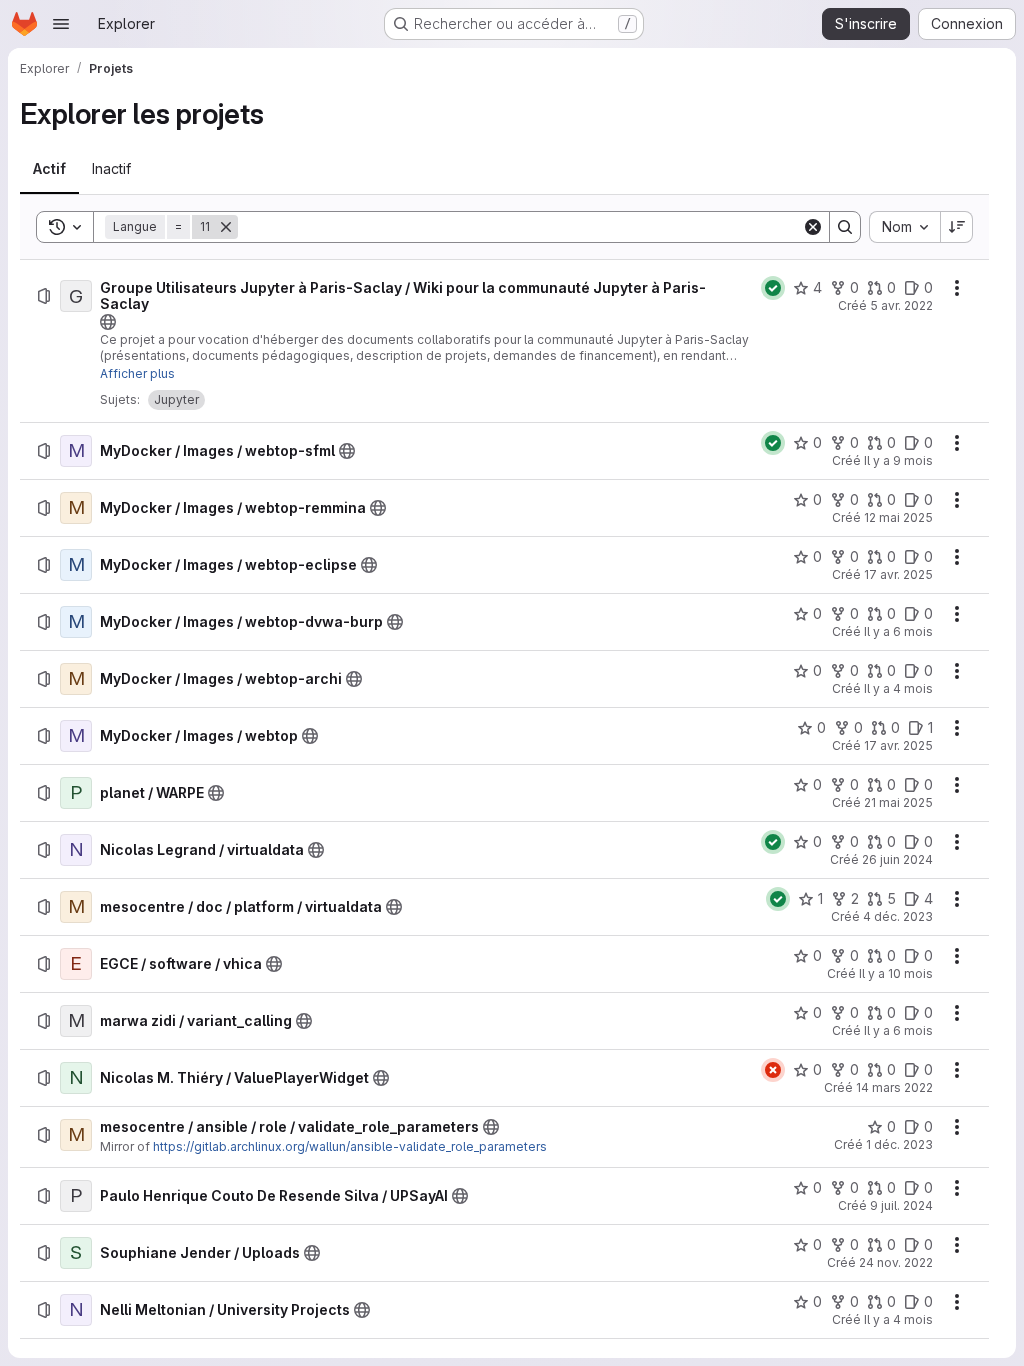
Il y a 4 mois (898, 688)
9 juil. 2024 (901, 1205)
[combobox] (904, 227)
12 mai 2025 (898, 517)
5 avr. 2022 (901, 305)
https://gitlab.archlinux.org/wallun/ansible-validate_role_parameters (350, 1146)
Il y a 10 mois (896, 973)
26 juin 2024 (897, 859)
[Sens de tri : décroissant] (957, 227)
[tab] (49, 169)
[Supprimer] (226, 227)
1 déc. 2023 (899, 1144)
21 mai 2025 (898, 802)
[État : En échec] (773, 1070)
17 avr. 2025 (898, 574)
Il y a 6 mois (898, 631)
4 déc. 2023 (898, 916)
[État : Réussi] (773, 288)
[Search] (845, 227)
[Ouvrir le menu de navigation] (61, 24)
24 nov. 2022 (896, 1262)
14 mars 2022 (894, 1087)
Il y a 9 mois (898, 460)
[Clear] (813, 227)
